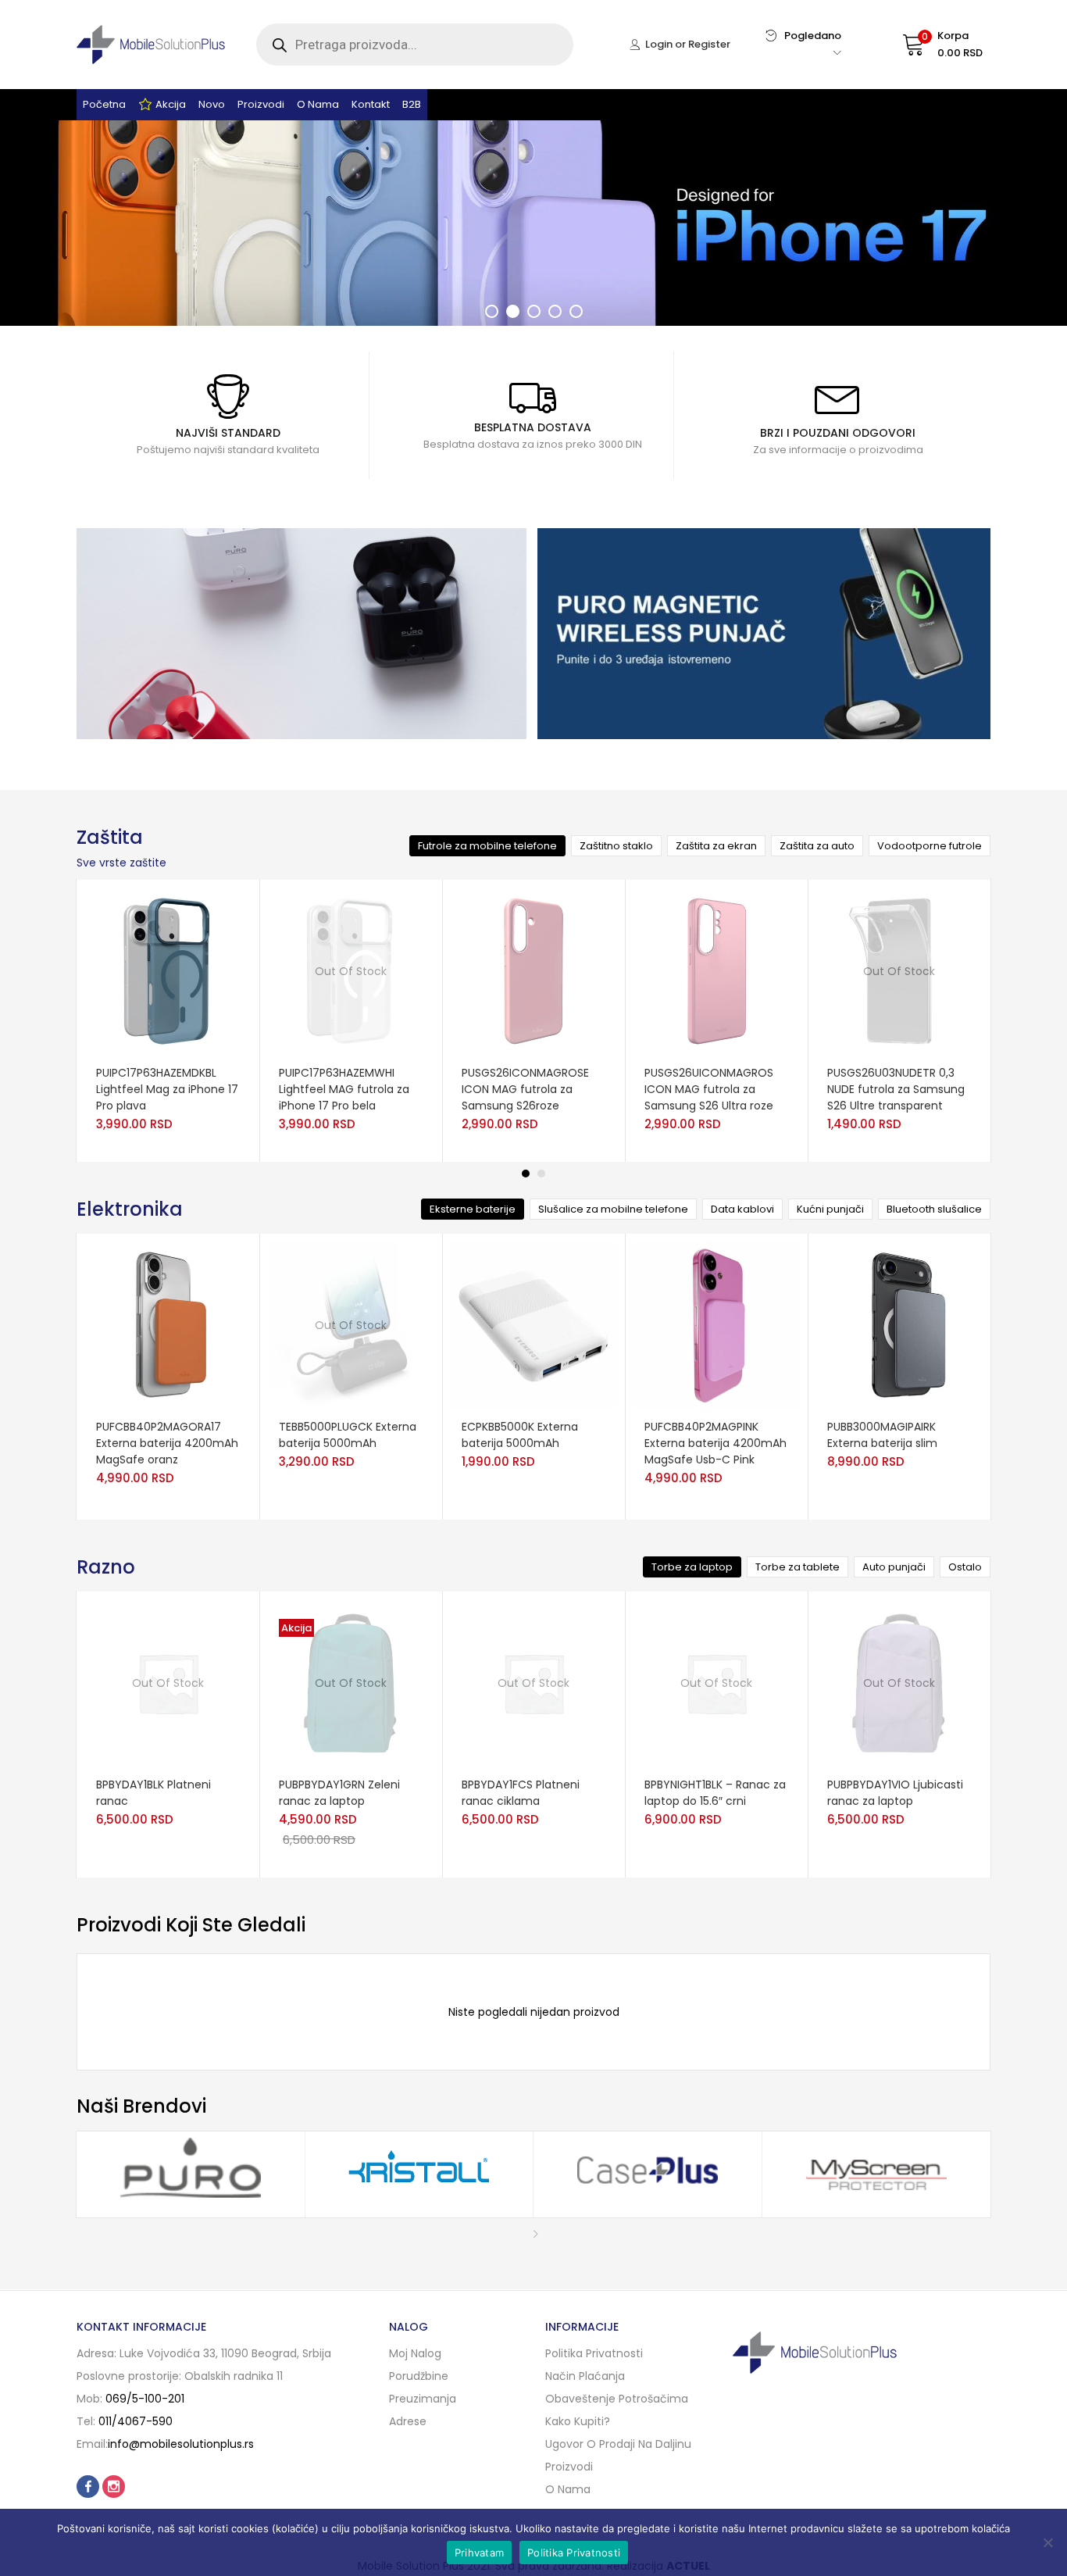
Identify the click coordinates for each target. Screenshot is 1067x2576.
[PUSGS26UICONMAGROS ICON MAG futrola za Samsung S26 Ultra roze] (716, 970)
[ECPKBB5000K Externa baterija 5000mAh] (533, 1324)
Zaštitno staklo (616, 846)
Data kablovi (742, 1209)
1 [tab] (526, 1174)
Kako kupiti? (578, 2421)
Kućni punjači (830, 1209)
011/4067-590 (136, 2421)
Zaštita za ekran (716, 846)
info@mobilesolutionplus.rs (181, 2444)
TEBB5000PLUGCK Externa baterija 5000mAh (348, 1435)
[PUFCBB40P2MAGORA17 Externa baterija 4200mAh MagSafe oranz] (168, 1324)
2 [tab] (541, 1174)
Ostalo (965, 1567)
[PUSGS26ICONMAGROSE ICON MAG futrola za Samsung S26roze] (533, 970)
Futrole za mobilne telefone (487, 846)
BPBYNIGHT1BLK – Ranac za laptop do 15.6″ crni (715, 1793)
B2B (412, 104)
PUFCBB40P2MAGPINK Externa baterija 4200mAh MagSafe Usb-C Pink (715, 1443)
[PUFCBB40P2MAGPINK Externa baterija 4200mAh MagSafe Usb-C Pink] (716, 1324)
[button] (928, 45)
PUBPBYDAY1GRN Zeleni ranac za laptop (339, 1793)
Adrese (408, 2421)
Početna (104, 104)
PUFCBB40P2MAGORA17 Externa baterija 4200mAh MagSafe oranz (167, 1443)
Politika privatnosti (594, 2353)
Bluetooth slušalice (934, 1209)
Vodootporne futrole (930, 846)
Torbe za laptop (692, 1567)
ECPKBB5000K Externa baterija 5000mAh (520, 1435)
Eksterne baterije (473, 1209)
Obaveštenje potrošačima (617, 2399)
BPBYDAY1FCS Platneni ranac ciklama (521, 1793)
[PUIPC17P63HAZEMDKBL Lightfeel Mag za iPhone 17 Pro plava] (168, 970)
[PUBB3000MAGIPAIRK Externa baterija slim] (899, 1324)
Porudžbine (419, 2376)
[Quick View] (192, 1056)
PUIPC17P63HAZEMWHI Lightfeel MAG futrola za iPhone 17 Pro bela (344, 1089)
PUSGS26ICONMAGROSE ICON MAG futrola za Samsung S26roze (525, 1089)
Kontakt (371, 104)
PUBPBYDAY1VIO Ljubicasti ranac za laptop (895, 1793)
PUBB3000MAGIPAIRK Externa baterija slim (882, 1435)
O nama (318, 104)
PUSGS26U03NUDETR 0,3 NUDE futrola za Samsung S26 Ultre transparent (896, 1089)
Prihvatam (479, 2553)
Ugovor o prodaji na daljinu (618, 2444)
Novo (212, 104)
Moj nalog (415, 2353)
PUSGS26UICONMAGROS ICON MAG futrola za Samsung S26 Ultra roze (709, 1089)
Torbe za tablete (798, 1567)
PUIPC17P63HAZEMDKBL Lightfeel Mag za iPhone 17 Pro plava (167, 1089)
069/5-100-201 (145, 2399)
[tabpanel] (168, 1021)
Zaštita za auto (817, 846)
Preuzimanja (423, 2399)
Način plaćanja (585, 2376)
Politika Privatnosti (574, 2553)
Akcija (171, 104)
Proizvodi (261, 104)
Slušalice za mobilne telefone (613, 1209)
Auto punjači (894, 1567)
